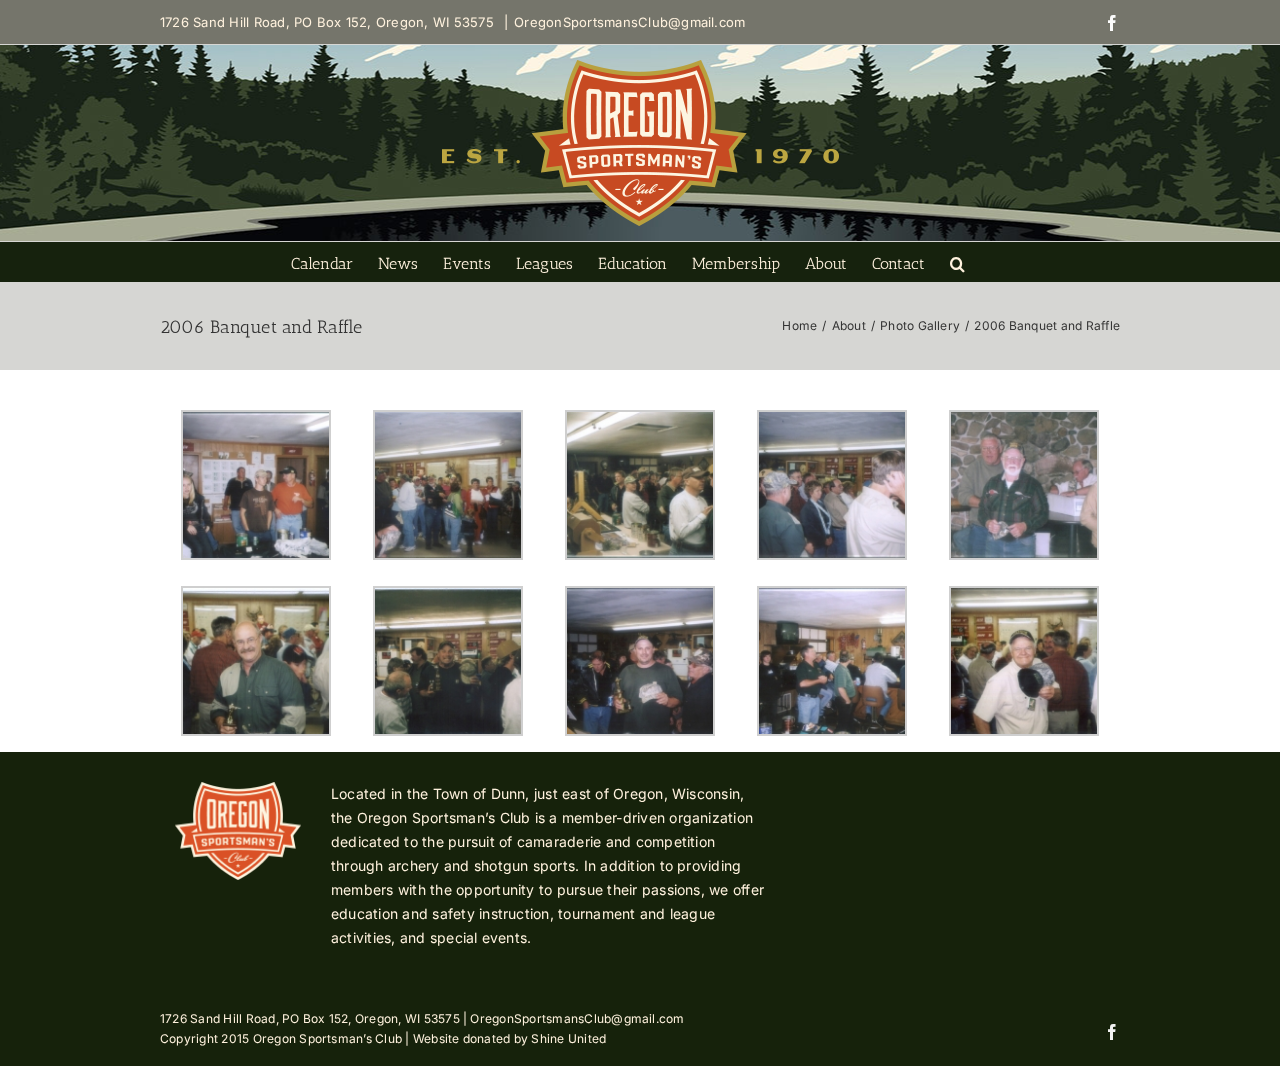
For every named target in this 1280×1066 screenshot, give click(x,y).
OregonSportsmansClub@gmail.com (629, 22)
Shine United (568, 1038)
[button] (957, 262)
